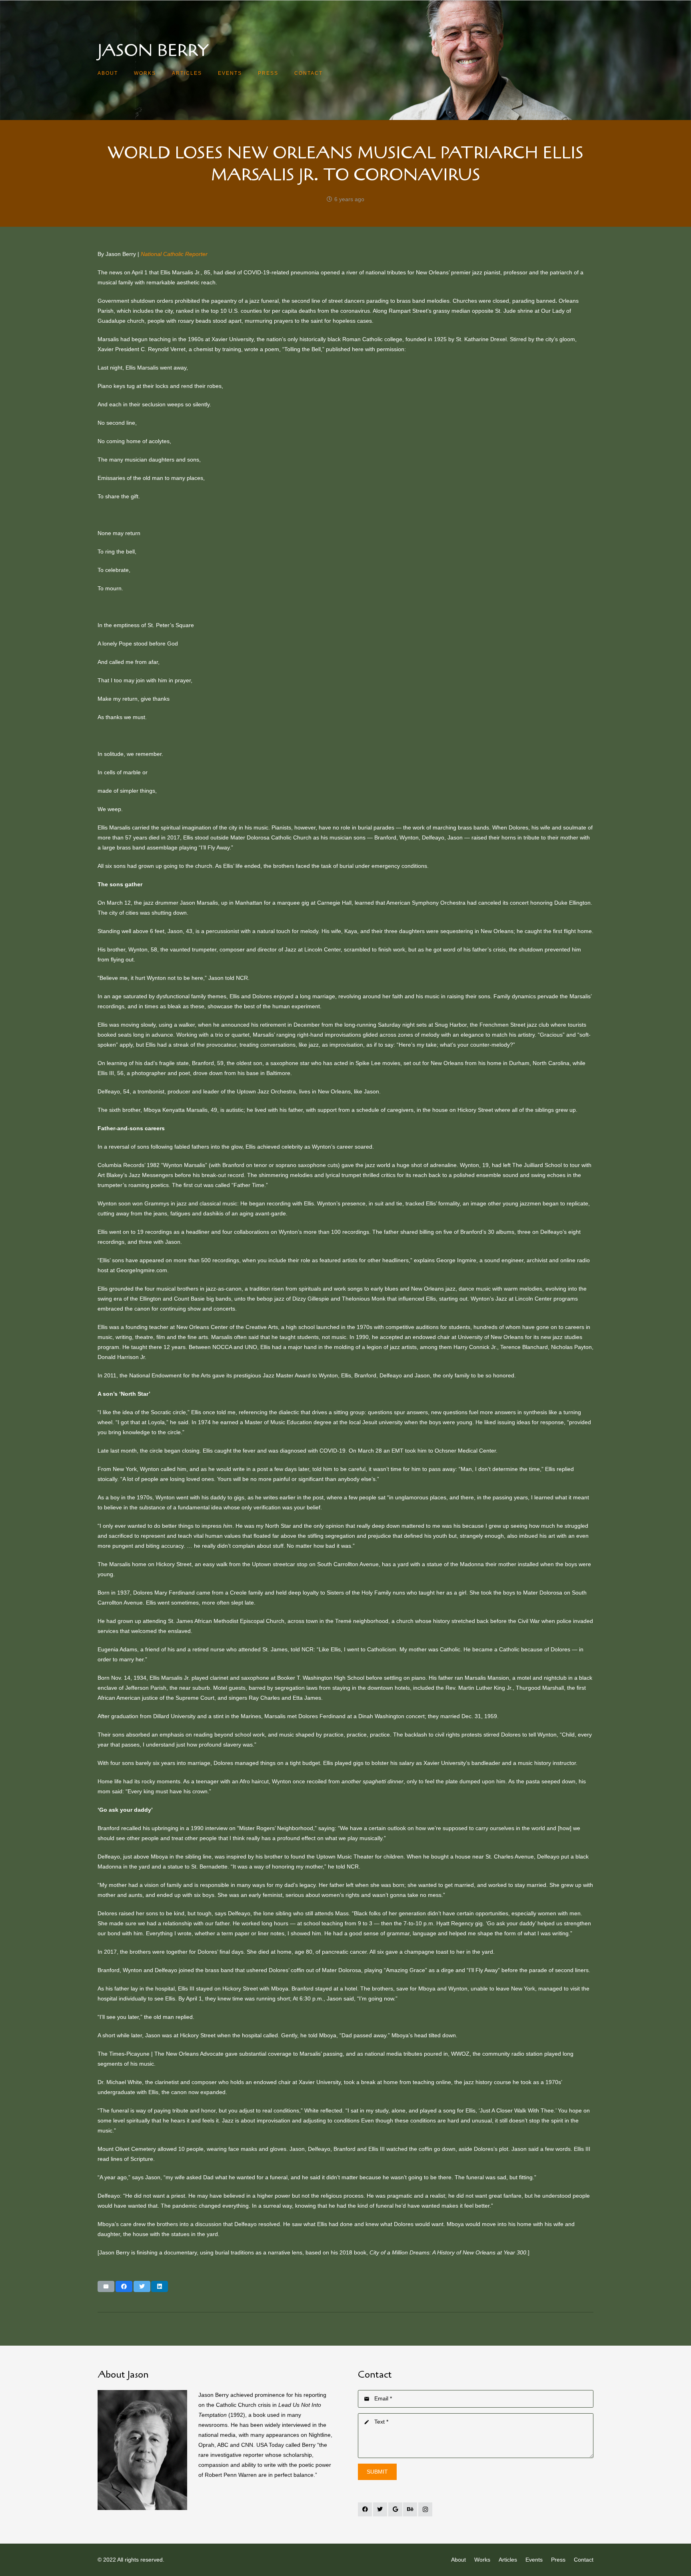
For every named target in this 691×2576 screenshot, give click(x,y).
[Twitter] (380, 2509)
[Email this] (106, 2286)
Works (482, 2560)
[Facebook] (365, 2509)
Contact (584, 2560)
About (458, 2560)
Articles (508, 2560)
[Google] (395, 2509)
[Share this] (124, 2286)
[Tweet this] (142, 2286)
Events (534, 2560)
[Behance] (410, 2509)
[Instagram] (425, 2509)
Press (558, 2560)
